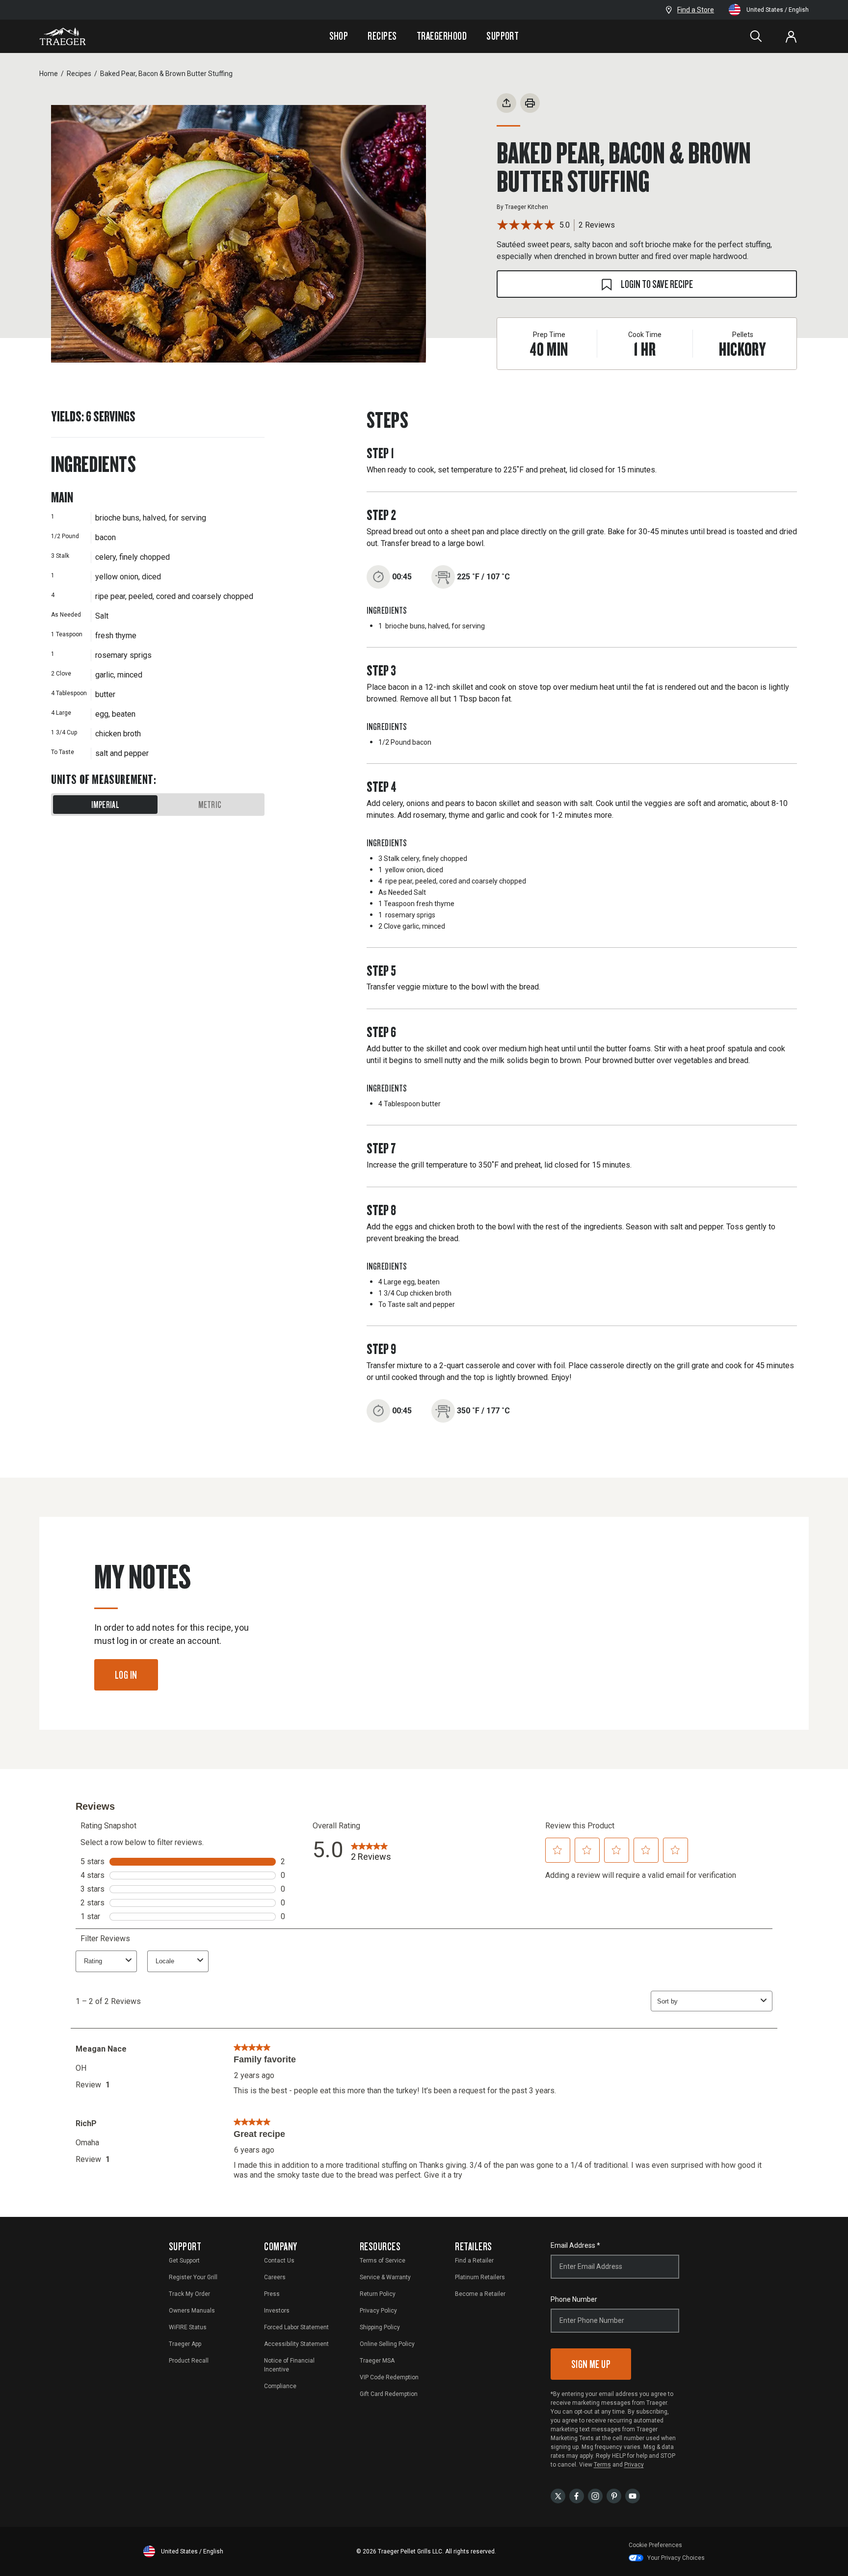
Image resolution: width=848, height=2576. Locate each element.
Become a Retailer (480, 2294)
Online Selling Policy (387, 2344)
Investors (277, 2311)
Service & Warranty (385, 2277)
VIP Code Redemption (389, 2377)
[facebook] (577, 2495)
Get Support (184, 2261)
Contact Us (279, 2261)
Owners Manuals (192, 2311)
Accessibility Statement (296, 2344)
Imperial (105, 805)
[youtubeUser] (633, 2495)
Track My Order (189, 2294)
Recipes (382, 36)
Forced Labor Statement (296, 2327)
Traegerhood (442, 36)
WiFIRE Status (188, 2327)
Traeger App (185, 2344)
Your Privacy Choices (676, 2558)
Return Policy (378, 2294)
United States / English (778, 10)
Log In (126, 1675)
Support (503, 36)
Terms (602, 2465)
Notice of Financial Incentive (289, 2365)
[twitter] (558, 2495)
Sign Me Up (591, 2364)
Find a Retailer (474, 2261)
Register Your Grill (193, 2277)
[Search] (756, 36)
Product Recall (189, 2361)
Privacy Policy (378, 2311)
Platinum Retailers (480, 2277)
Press (272, 2294)
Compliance (280, 2386)
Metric (210, 805)
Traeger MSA (377, 2361)
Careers (275, 2277)
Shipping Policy (380, 2327)
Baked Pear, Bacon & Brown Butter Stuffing (166, 74)
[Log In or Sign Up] (791, 36)
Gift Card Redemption (389, 2394)
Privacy (634, 2465)
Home (49, 74)
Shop (339, 36)
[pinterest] (614, 2495)
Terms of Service (383, 2261)
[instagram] (595, 2495)
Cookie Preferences (655, 2545)
